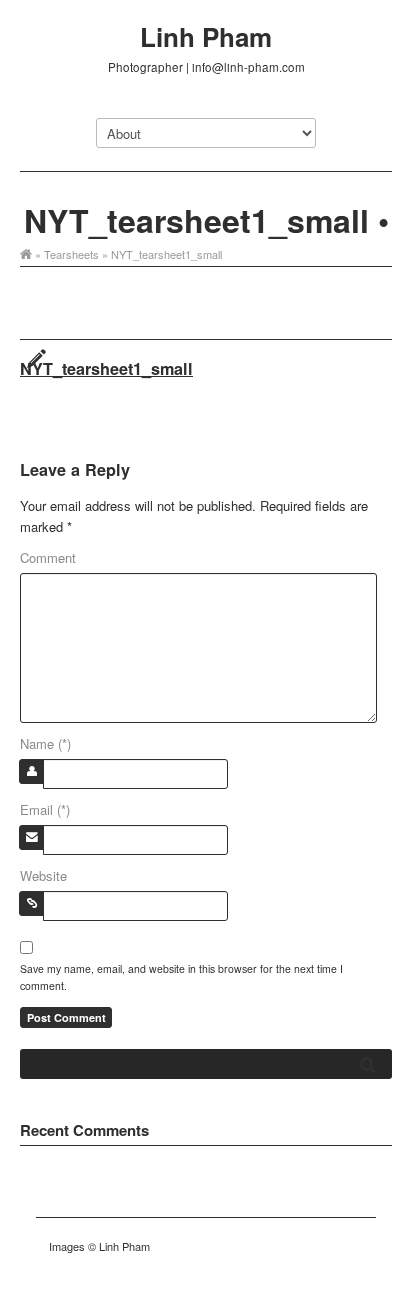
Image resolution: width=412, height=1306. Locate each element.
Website (43, 875)
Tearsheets (71, 254)
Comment (48, 557)
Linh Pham (206, 36)
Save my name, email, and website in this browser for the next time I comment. (181, 977)
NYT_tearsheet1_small (106, 368)
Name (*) (45, 743)
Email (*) (45, 809)
